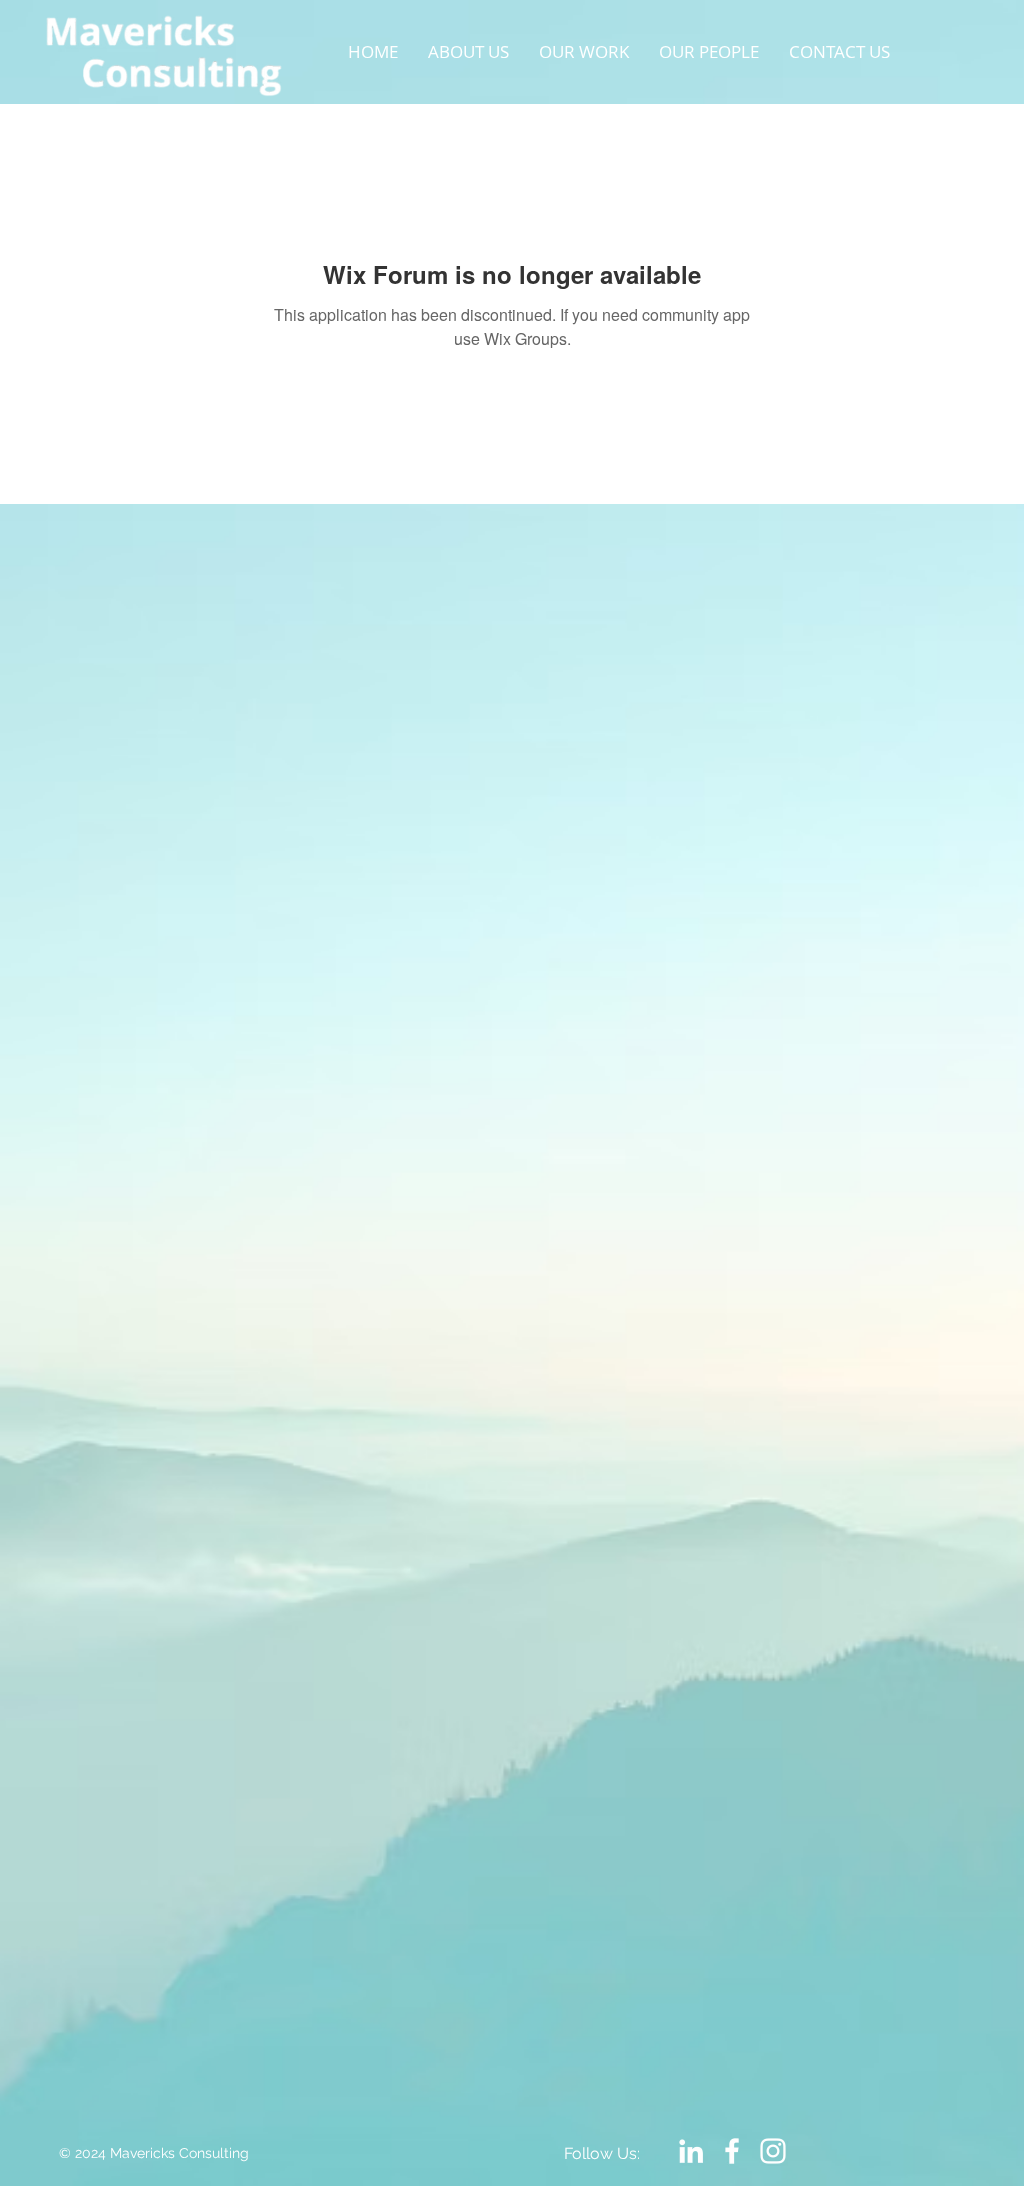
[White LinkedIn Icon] (691, 2151)
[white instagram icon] (773, 2151)
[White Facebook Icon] (732, 2151)
